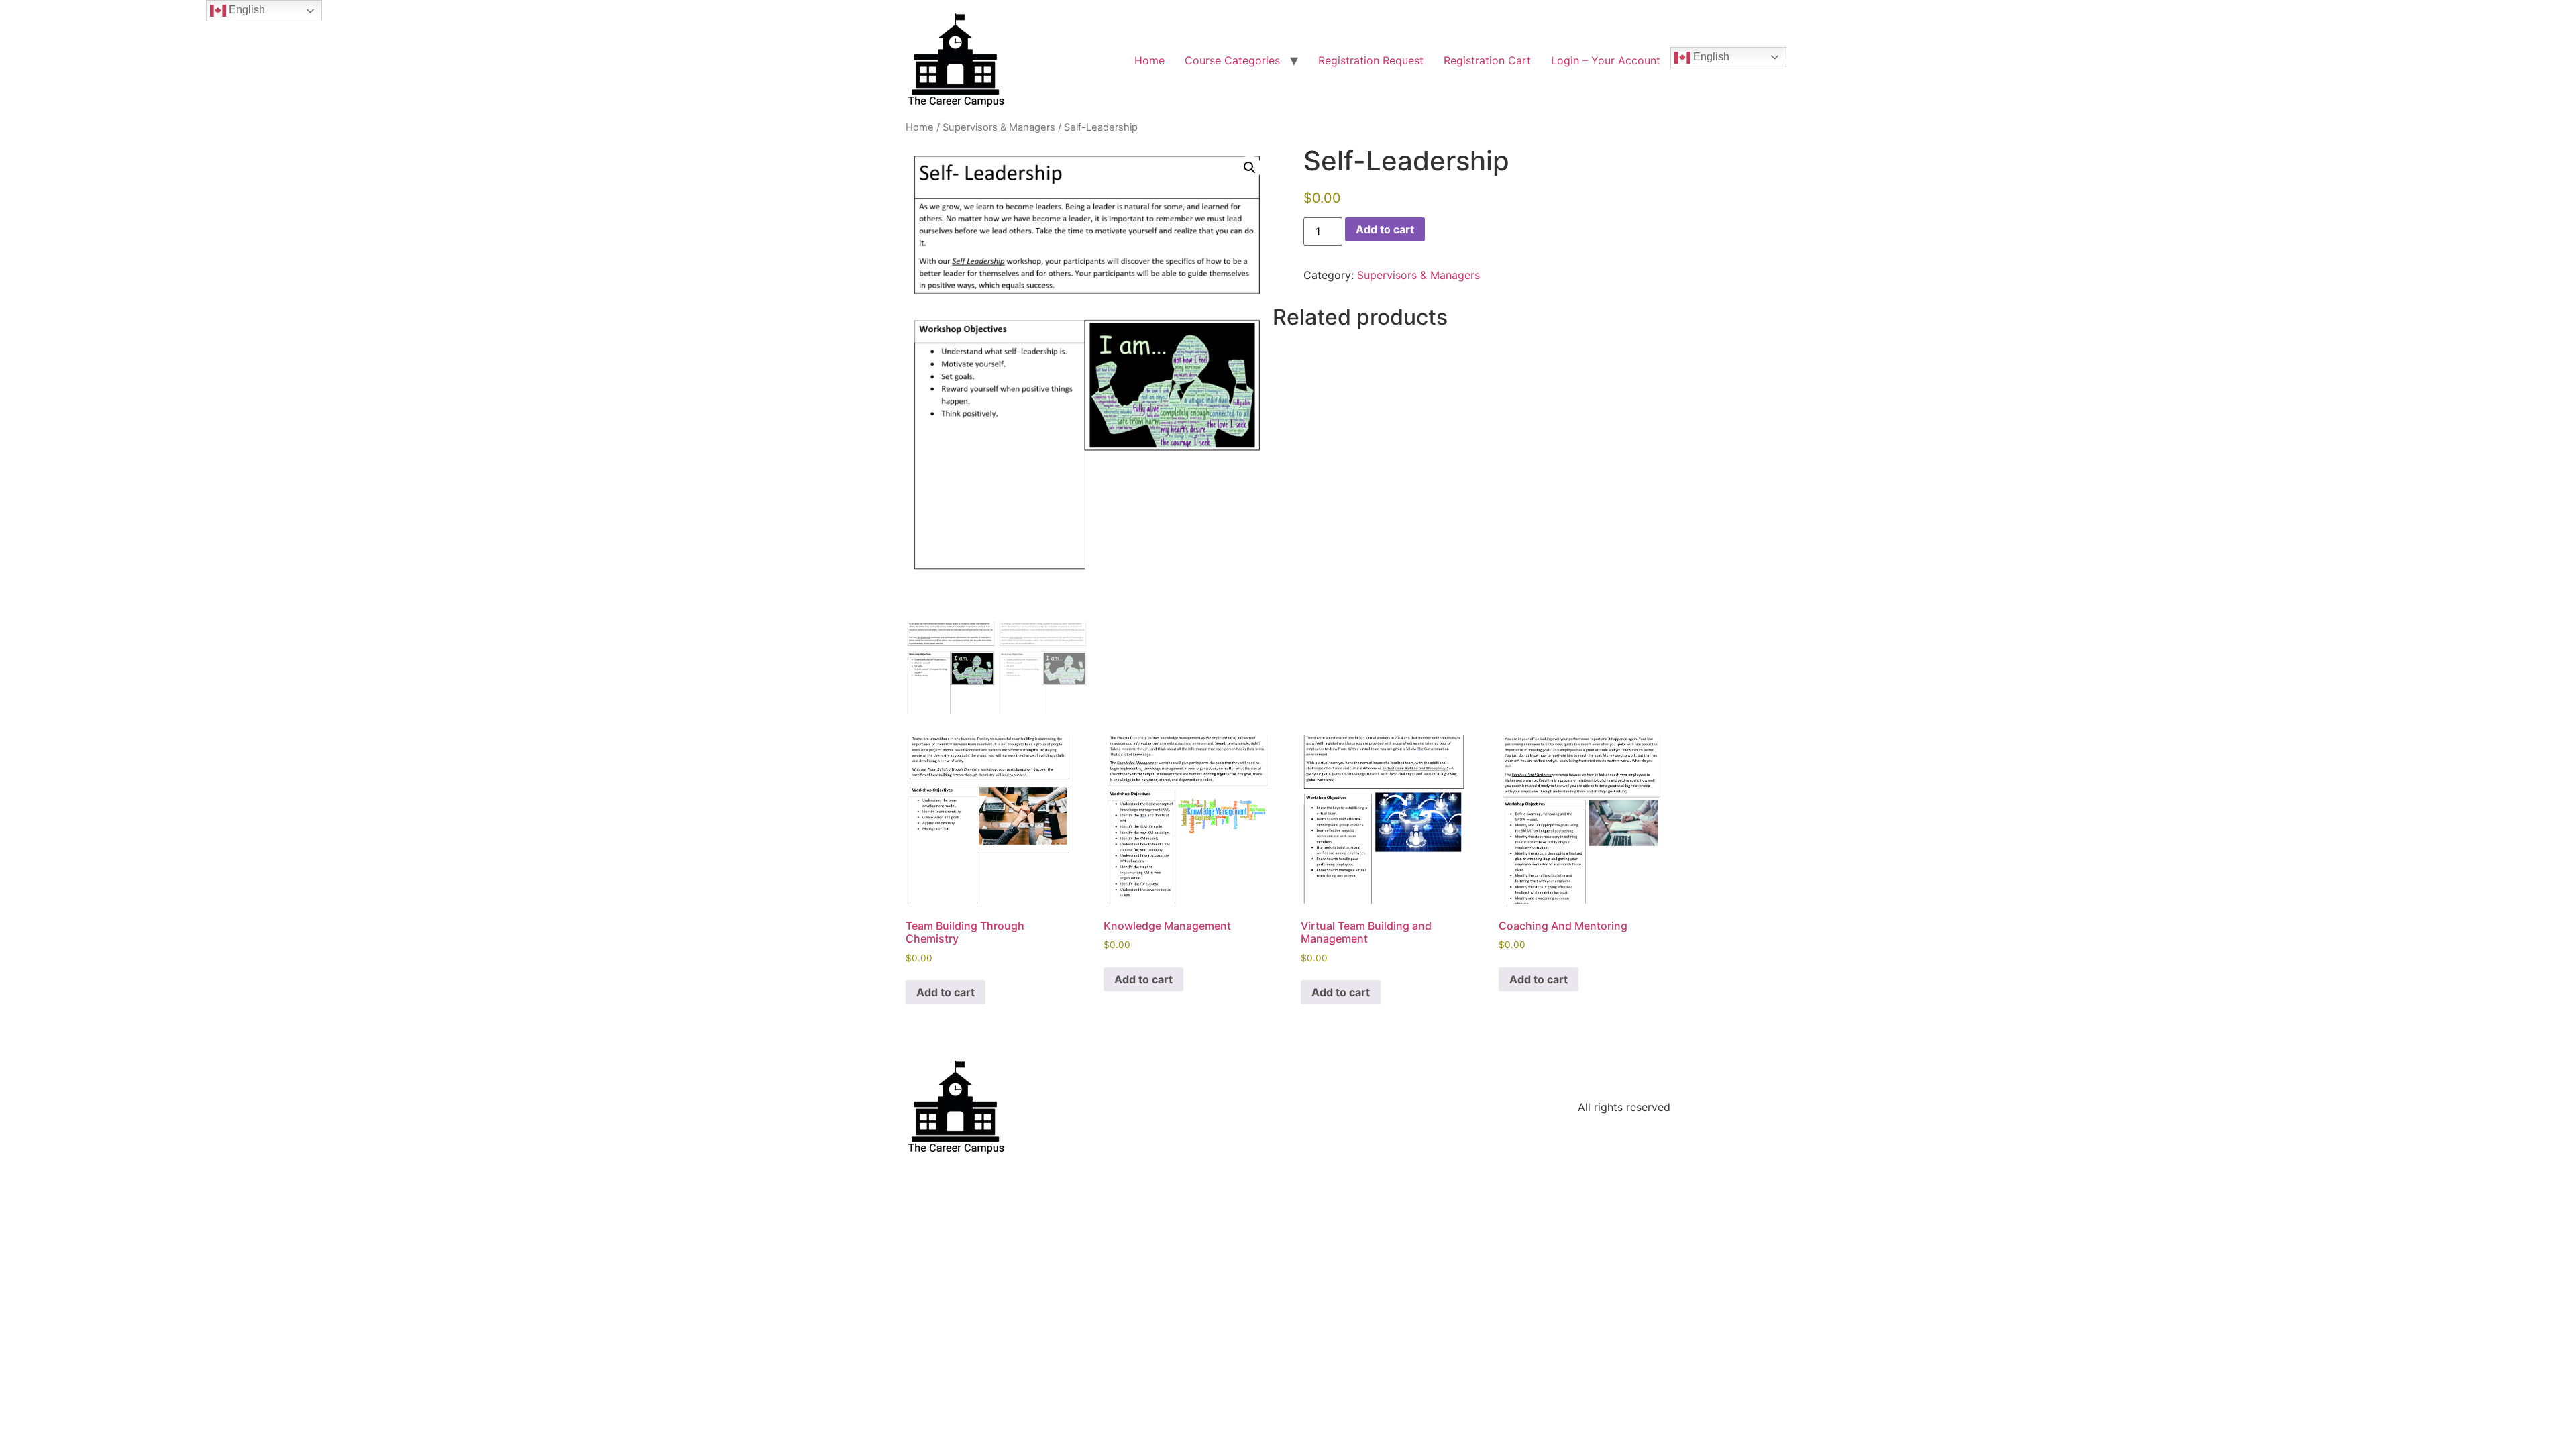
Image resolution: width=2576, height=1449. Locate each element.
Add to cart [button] (946, 992)
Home (1149, 60)
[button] (1250, 168)
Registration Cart (1487, 60)
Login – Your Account (1606, 60)
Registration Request (1371, 60)
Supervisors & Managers (999, 127)
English (1710, 57)
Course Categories (1232, 60)
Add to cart (1385, 229)
